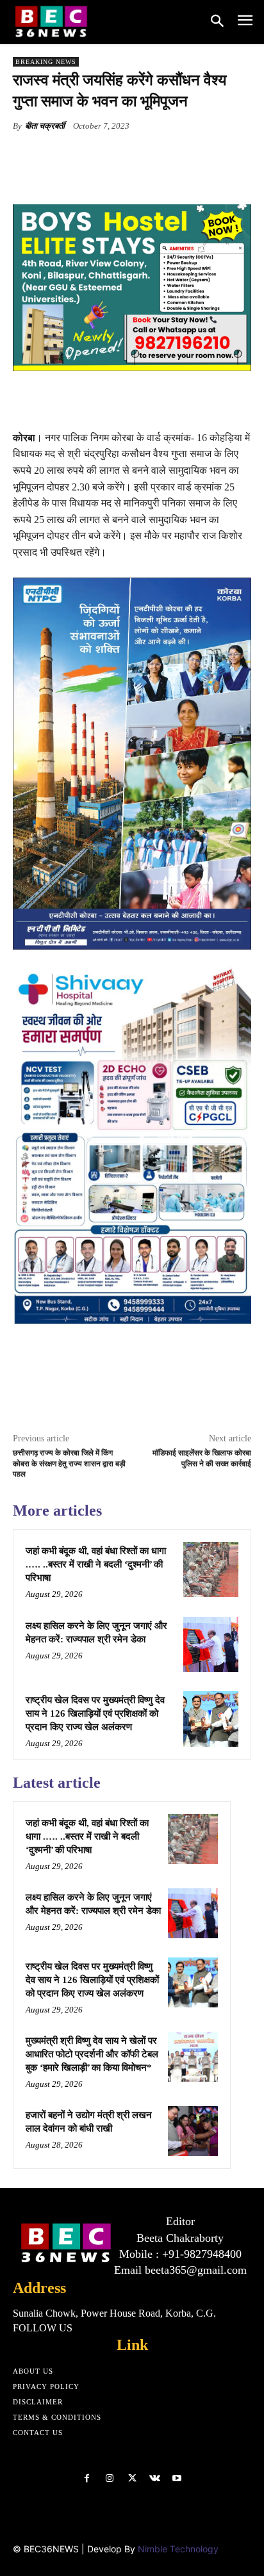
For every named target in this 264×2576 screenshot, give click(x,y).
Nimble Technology (178, 2549)
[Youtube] (177, 2478)
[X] (95, 156)
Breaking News (46, 62)
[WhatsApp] (154, 156)
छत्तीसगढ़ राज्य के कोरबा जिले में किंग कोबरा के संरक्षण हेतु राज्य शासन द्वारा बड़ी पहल (69, 1464)
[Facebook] (66, 156)
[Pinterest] (125, 156)
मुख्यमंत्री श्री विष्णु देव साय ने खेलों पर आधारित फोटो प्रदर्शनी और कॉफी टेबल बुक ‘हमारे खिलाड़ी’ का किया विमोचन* (92, 2054)
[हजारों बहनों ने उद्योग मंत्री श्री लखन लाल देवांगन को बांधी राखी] (193, 2131)
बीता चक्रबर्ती (45, 126)
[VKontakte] (155, 2478)
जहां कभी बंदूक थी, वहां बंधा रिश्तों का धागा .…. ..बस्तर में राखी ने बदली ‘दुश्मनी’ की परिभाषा (96, 1564)
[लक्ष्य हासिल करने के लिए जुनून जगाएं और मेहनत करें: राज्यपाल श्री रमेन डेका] (211, 1644)
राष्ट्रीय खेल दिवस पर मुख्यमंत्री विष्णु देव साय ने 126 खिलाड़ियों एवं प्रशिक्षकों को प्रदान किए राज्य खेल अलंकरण (95, 1713)
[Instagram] (109, 2478)
